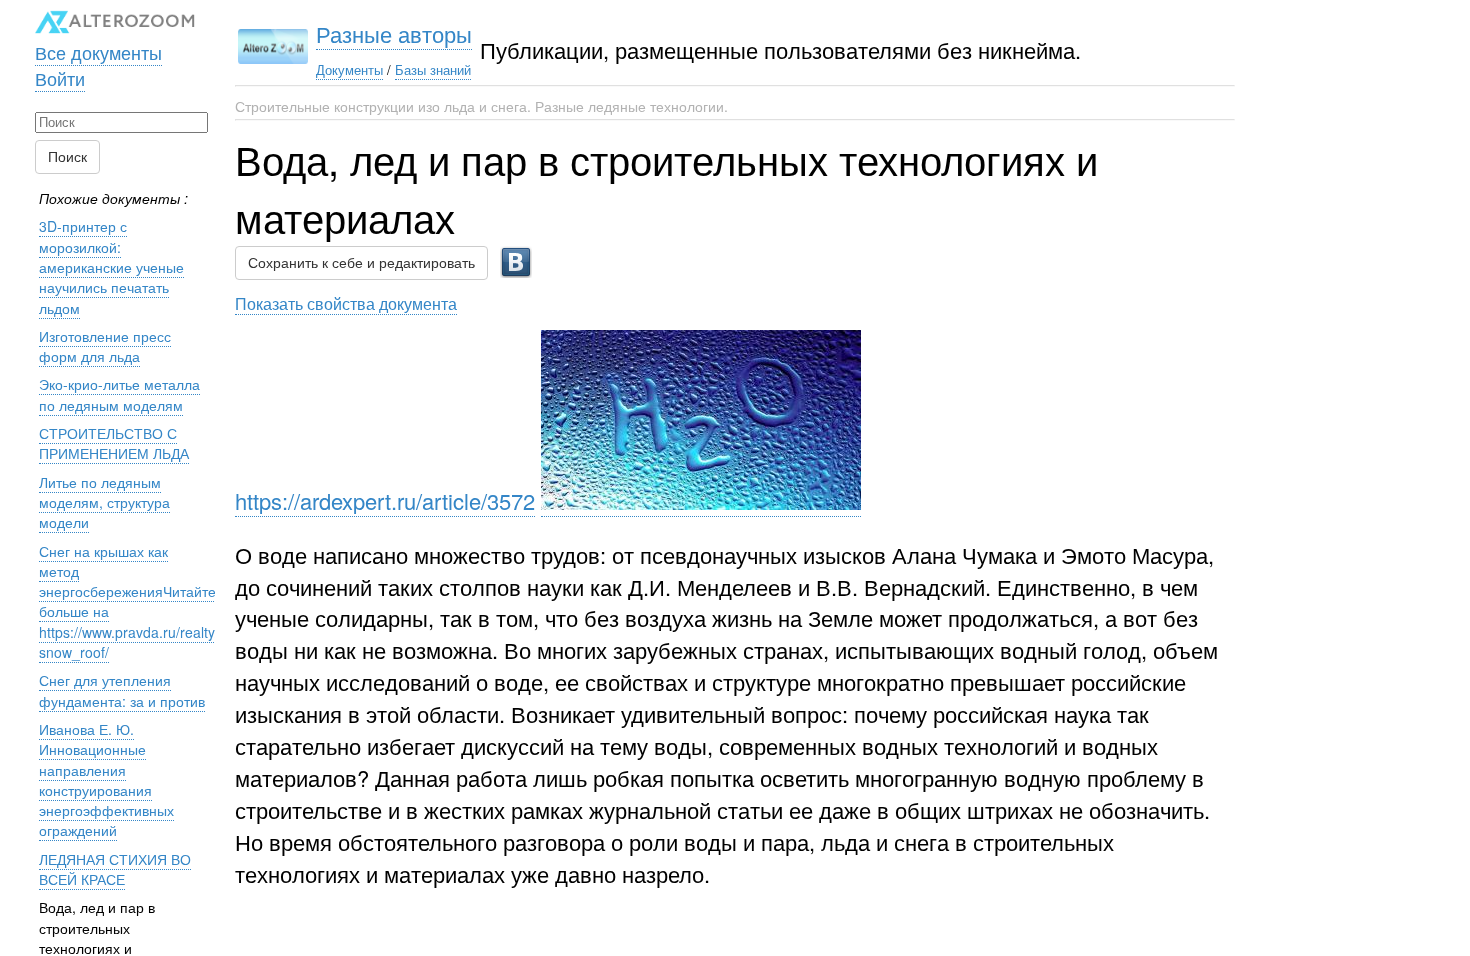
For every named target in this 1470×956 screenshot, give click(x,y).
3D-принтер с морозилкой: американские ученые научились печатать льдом (111, 266)
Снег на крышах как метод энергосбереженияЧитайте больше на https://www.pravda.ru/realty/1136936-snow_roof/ (159, 601)
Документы (349, 69)
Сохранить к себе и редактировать (361, 263)
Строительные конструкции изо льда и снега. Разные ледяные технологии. (481, 106)
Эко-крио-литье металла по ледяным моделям (119, 394)
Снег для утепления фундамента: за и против (122, 690)
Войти (60, 78)
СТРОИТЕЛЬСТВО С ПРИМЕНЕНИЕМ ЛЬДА (114, 443)
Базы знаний (433, 69)
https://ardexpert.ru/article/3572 (385, 500)
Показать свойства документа (346, 303)
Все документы (98, 52)
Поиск (67, 157)
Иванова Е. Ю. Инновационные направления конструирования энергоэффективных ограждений (106, 779)
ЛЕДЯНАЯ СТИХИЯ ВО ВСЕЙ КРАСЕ (115, 869)
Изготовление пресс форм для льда (105, 346)
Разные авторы (394, 33)
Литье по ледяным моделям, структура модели (104, 502)
